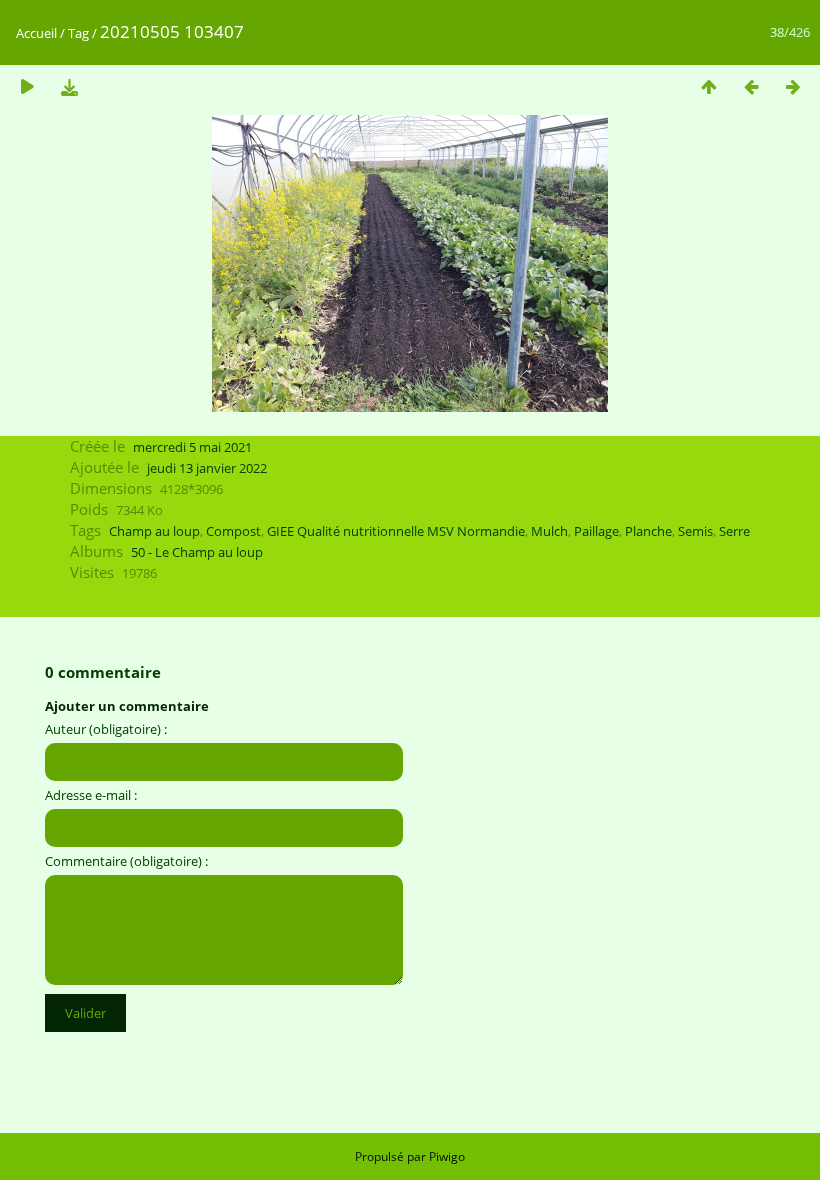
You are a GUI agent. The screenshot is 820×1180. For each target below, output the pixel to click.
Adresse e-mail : (91, 795)
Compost (233, 531)
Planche (648, 531)
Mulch (549, 531)
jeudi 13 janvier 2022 (207, 468)
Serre (734, 531)
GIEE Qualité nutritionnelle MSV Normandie (396, 531)
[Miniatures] (709, 86)
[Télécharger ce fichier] (69, 86)
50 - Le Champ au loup (197, 552)
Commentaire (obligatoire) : (126, 861)
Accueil (36, 33)
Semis (695, 531)
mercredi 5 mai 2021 (192, 447)
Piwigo (447, 1156)
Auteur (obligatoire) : (106, 729)
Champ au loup (154, 531)
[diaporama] (27, 86)
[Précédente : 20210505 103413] (751, 86)
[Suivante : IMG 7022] (793, 86)
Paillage (596, 531)
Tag (78, 33)
